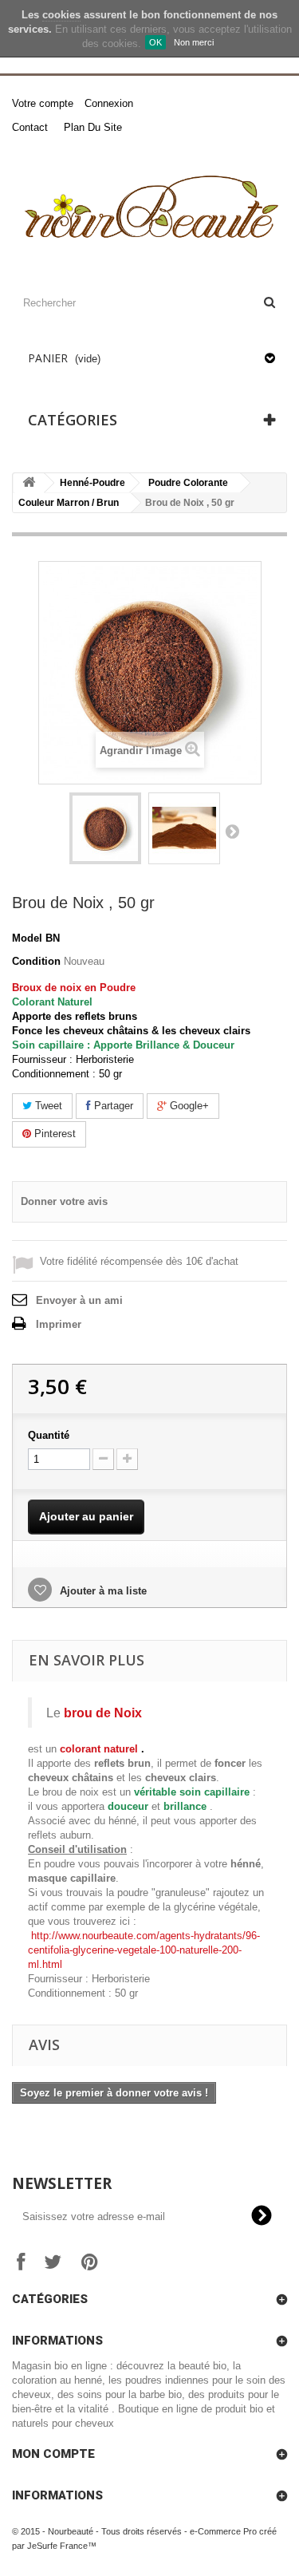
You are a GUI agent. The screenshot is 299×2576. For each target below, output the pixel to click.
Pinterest (53, 1134)
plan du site (93, 127)
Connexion (109, 103)
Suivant (232, 831)
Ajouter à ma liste (102, 1591)
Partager (112, 1106)
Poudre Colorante (188, 483)
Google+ (188, 1106)
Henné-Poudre (92, 483)
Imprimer (59, 1324)
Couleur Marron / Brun (69, 503)
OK (155, 42)
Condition (36, 961)
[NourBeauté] (149, 209)
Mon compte (53, 2454)
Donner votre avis (64, 1201)
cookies (61, 15)
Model (27, 938)
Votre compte (43, 103)
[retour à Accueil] (29, 483)
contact (30, 127)
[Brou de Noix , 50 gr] (105, 828)
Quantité (49, 1435)
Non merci (194, 42)
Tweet (47, 1106)
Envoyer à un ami (79, 1300)
